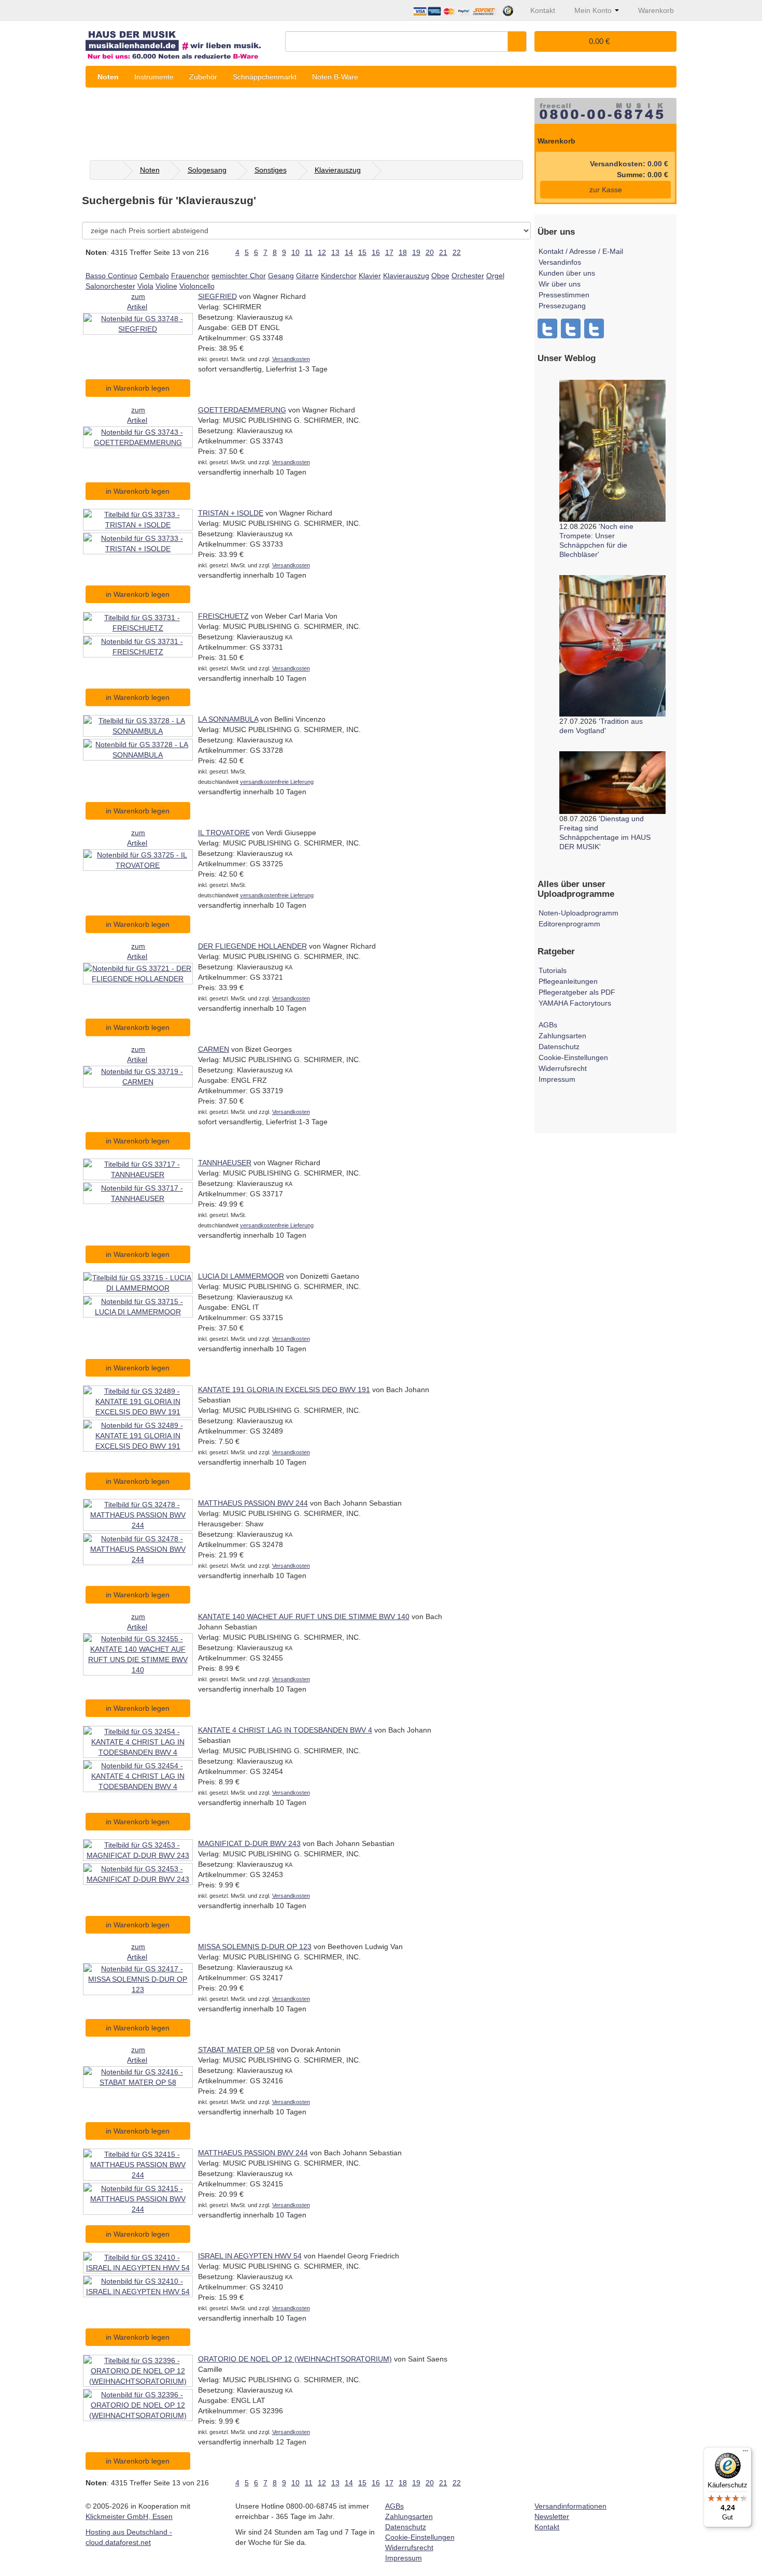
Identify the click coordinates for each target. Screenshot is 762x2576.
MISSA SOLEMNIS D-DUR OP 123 (255, 1947)
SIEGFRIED (217, 296)
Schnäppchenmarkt (265, 77)
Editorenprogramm (569, 924)
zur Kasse (606, 190)
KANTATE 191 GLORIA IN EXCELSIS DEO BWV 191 (284, 1390)
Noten (108, 77)
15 (362, 252)
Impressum (557, 1079)
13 (335, 252)
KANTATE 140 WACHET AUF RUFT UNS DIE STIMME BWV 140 (304, 1616)
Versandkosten (291, 359)
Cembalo (154, 276)
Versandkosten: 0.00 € (629, 164)
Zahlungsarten (562, 1036)
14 (349, 252)
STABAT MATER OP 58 (236, 2050)
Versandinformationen (570, 2506)
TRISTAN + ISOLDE (231, 513)
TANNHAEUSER (225, 1163)
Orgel (495, 276)
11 (309, 252)
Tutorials (553, 970)
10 (295, 252)
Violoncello (197, 286)
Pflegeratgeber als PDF (577, 992)
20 (430, 252)
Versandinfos (560, 262)
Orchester (468, 276)
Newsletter (552, 2516)
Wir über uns (560, 284)
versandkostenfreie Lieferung (277, 782)
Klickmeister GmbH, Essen (129, 2516)
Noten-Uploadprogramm (578, 913)
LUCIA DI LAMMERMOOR (241, 1276)
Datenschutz (559, 1047)
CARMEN (214, 1049)
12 (322, 252)
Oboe (440, 276)
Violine (166, 286)
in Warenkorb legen (138, 388)
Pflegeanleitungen (568, 981)
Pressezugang (562, 306)
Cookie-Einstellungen (573, 1057)
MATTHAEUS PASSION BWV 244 (253, 1503)
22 (457, 252)
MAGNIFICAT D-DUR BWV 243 (249, 1843)
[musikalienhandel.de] (181, 41)
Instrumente (154, 77)
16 (376, 252)
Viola (145, 286)
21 (443, 252)
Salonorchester (110, 286)
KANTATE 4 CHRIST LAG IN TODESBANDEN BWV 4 (285, 1730)
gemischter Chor (239, 276)
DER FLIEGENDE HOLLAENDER (252, 946)
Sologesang (207, 170)
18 (403, 252)
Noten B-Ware (335, 77)
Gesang (281, 276)
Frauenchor (190, 276)
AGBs (548, 1025)
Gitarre (307, 276)
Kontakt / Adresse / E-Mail (581, 251)
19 (416, 252)
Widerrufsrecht (563, 1068)
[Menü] (745, 2453)
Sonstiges (271, 170)
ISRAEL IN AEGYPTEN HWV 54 (250, 2256)
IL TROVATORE (224, 833)
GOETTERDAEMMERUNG (242, 410)
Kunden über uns (567, 273)
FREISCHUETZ (223, 616)
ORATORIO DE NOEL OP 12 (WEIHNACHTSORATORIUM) (295, 2359)
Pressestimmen (564, 295)
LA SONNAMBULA (228, 719)
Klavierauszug (338, 170)
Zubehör (203, 77)
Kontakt (547, 2527)
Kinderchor (339, 276)
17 (389, 252)
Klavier (370, 276)
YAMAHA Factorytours (575, 1003)
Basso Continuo (111, 276)
